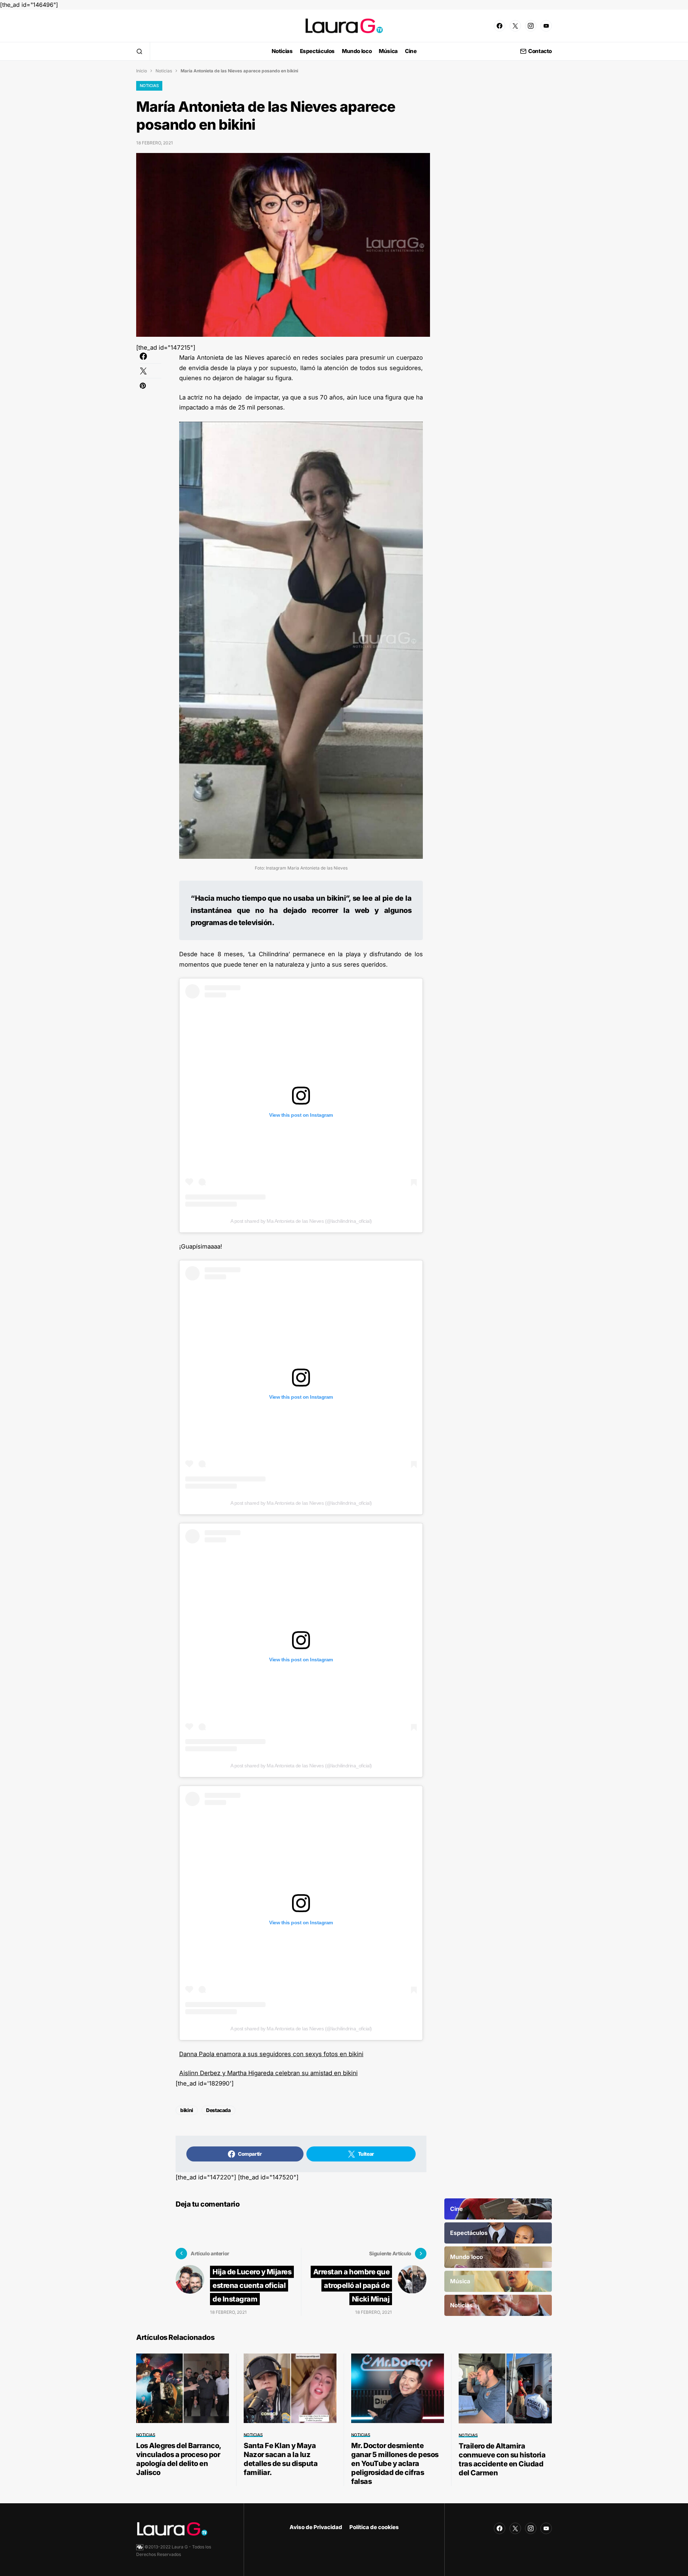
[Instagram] (531, 26)
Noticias (164, 71)
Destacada (218, 2110)
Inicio (142, 71)
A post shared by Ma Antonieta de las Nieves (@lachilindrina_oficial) (301, 1221)
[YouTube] (546, 26)
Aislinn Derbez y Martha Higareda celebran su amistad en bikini (268, 2073)
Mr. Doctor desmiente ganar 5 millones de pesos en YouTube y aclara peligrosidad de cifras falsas (395, 2464)
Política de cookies (374, 2527)
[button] (139, 51)
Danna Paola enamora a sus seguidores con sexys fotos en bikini (271, 2054)
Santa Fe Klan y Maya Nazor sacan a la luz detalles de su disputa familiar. (281, 2459)
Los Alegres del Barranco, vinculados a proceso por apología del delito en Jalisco (179, 2459)
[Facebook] (500, 26)
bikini (187, 2110)
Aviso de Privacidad (316, 2527)
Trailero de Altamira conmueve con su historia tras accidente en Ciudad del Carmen (502, 2459)
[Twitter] (515, 26)
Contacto (540, 51)
